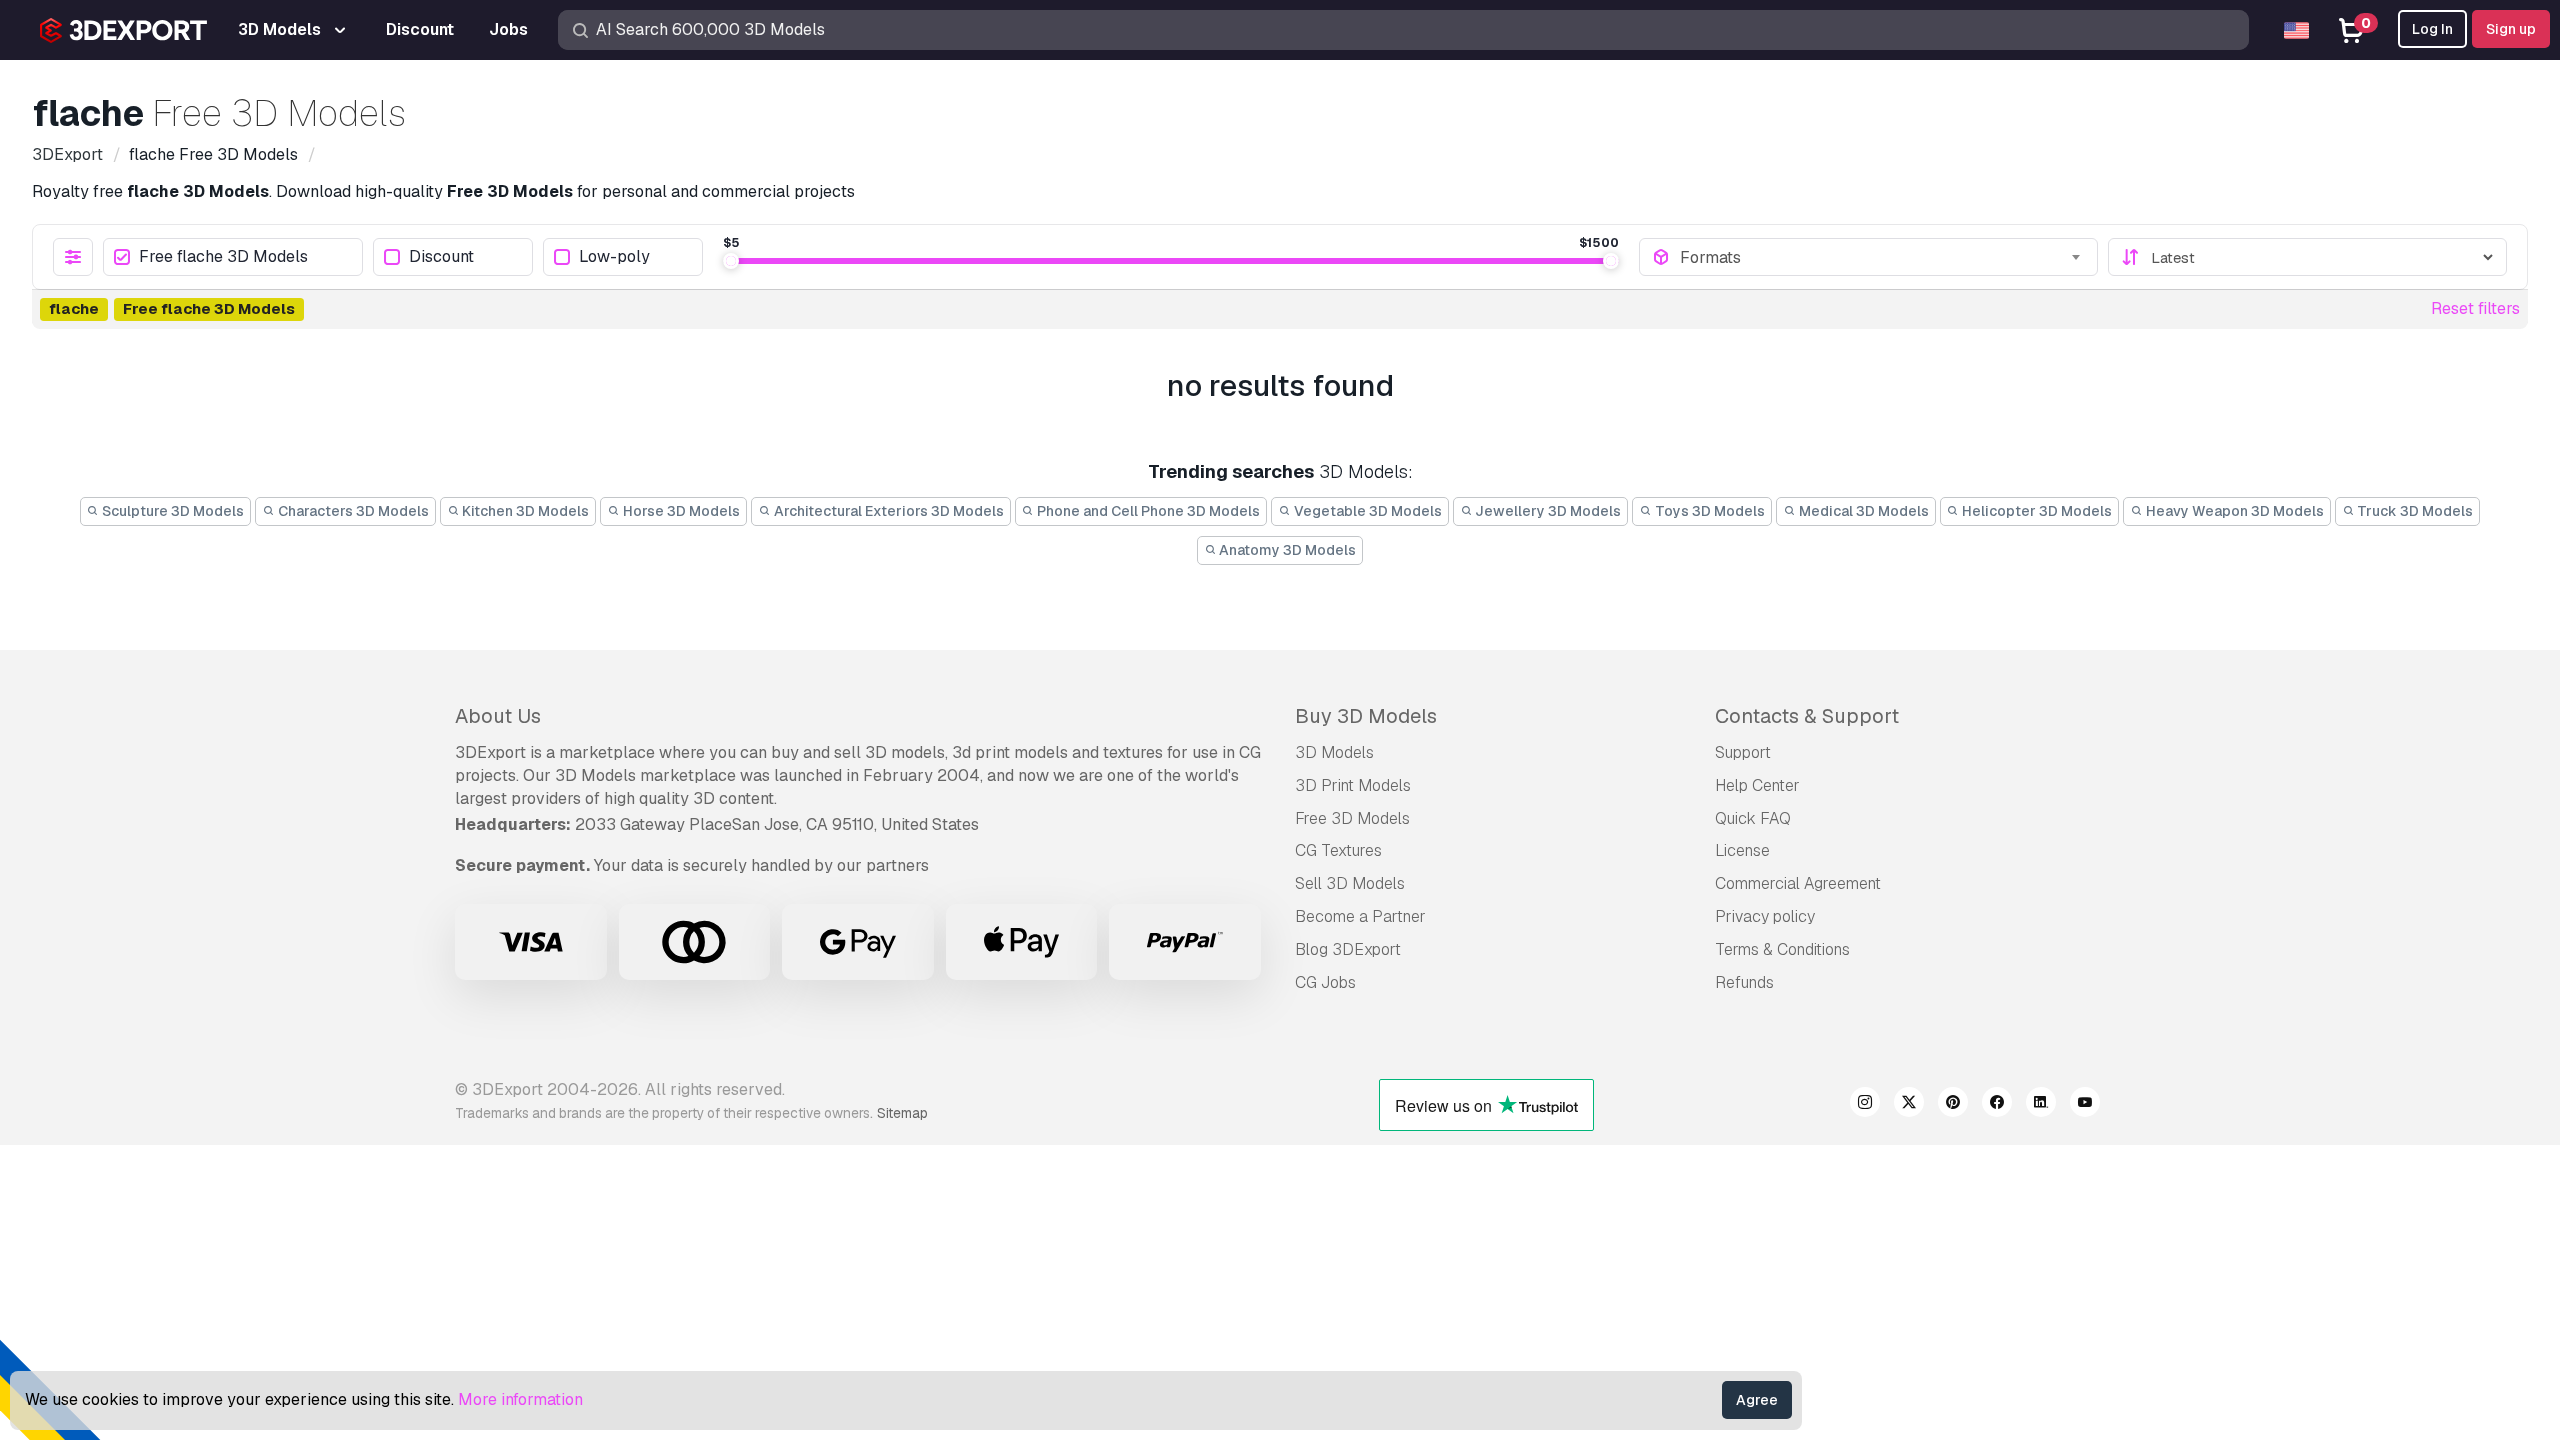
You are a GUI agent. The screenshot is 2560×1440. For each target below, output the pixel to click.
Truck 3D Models (2413, 511)
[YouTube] (2085, 1105)
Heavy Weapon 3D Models (2233, 511)
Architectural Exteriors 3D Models (887, 511)
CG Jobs (1325, 982)
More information (520, 1399)
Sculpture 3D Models (171, 511)
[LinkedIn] (2041, 1105)
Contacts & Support (1807, 716)
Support (1743, 752)
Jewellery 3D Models (1546, 511)
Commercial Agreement (1798, 883)
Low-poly (614, 257)
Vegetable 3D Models (1366, 511)
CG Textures (1338, 850)
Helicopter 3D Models (2035, 511)
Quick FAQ (1753, 818)
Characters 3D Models (352, 511)
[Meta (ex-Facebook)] (1997, 1105)
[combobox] (1882, 257)
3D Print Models (1353, 785)
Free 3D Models (1352, 818)
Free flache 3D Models (223, 257)
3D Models (1334, 752)
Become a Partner (1360, 916)
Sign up (2511, 29)
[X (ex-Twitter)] (1909, 1105)
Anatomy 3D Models (1286, 550)
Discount (441, 257)
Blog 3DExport (1348, 949)
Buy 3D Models (1366, 716)
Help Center (1757, 785)
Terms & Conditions (1782, 949)
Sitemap (902, 1113)
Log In (2432, 29)
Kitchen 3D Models (524, 511)
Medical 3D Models (1862, 511)
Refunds (1744, 982)
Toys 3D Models (1708, 511)
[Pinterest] (1953, 1105)
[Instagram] (1865, 1105)
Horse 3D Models (680, 511)
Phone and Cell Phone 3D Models (1147, 511)
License (1742, 850)
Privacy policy (1765, 916)
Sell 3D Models (1350, 883)
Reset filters (2475, 308)
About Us (498, 716)
